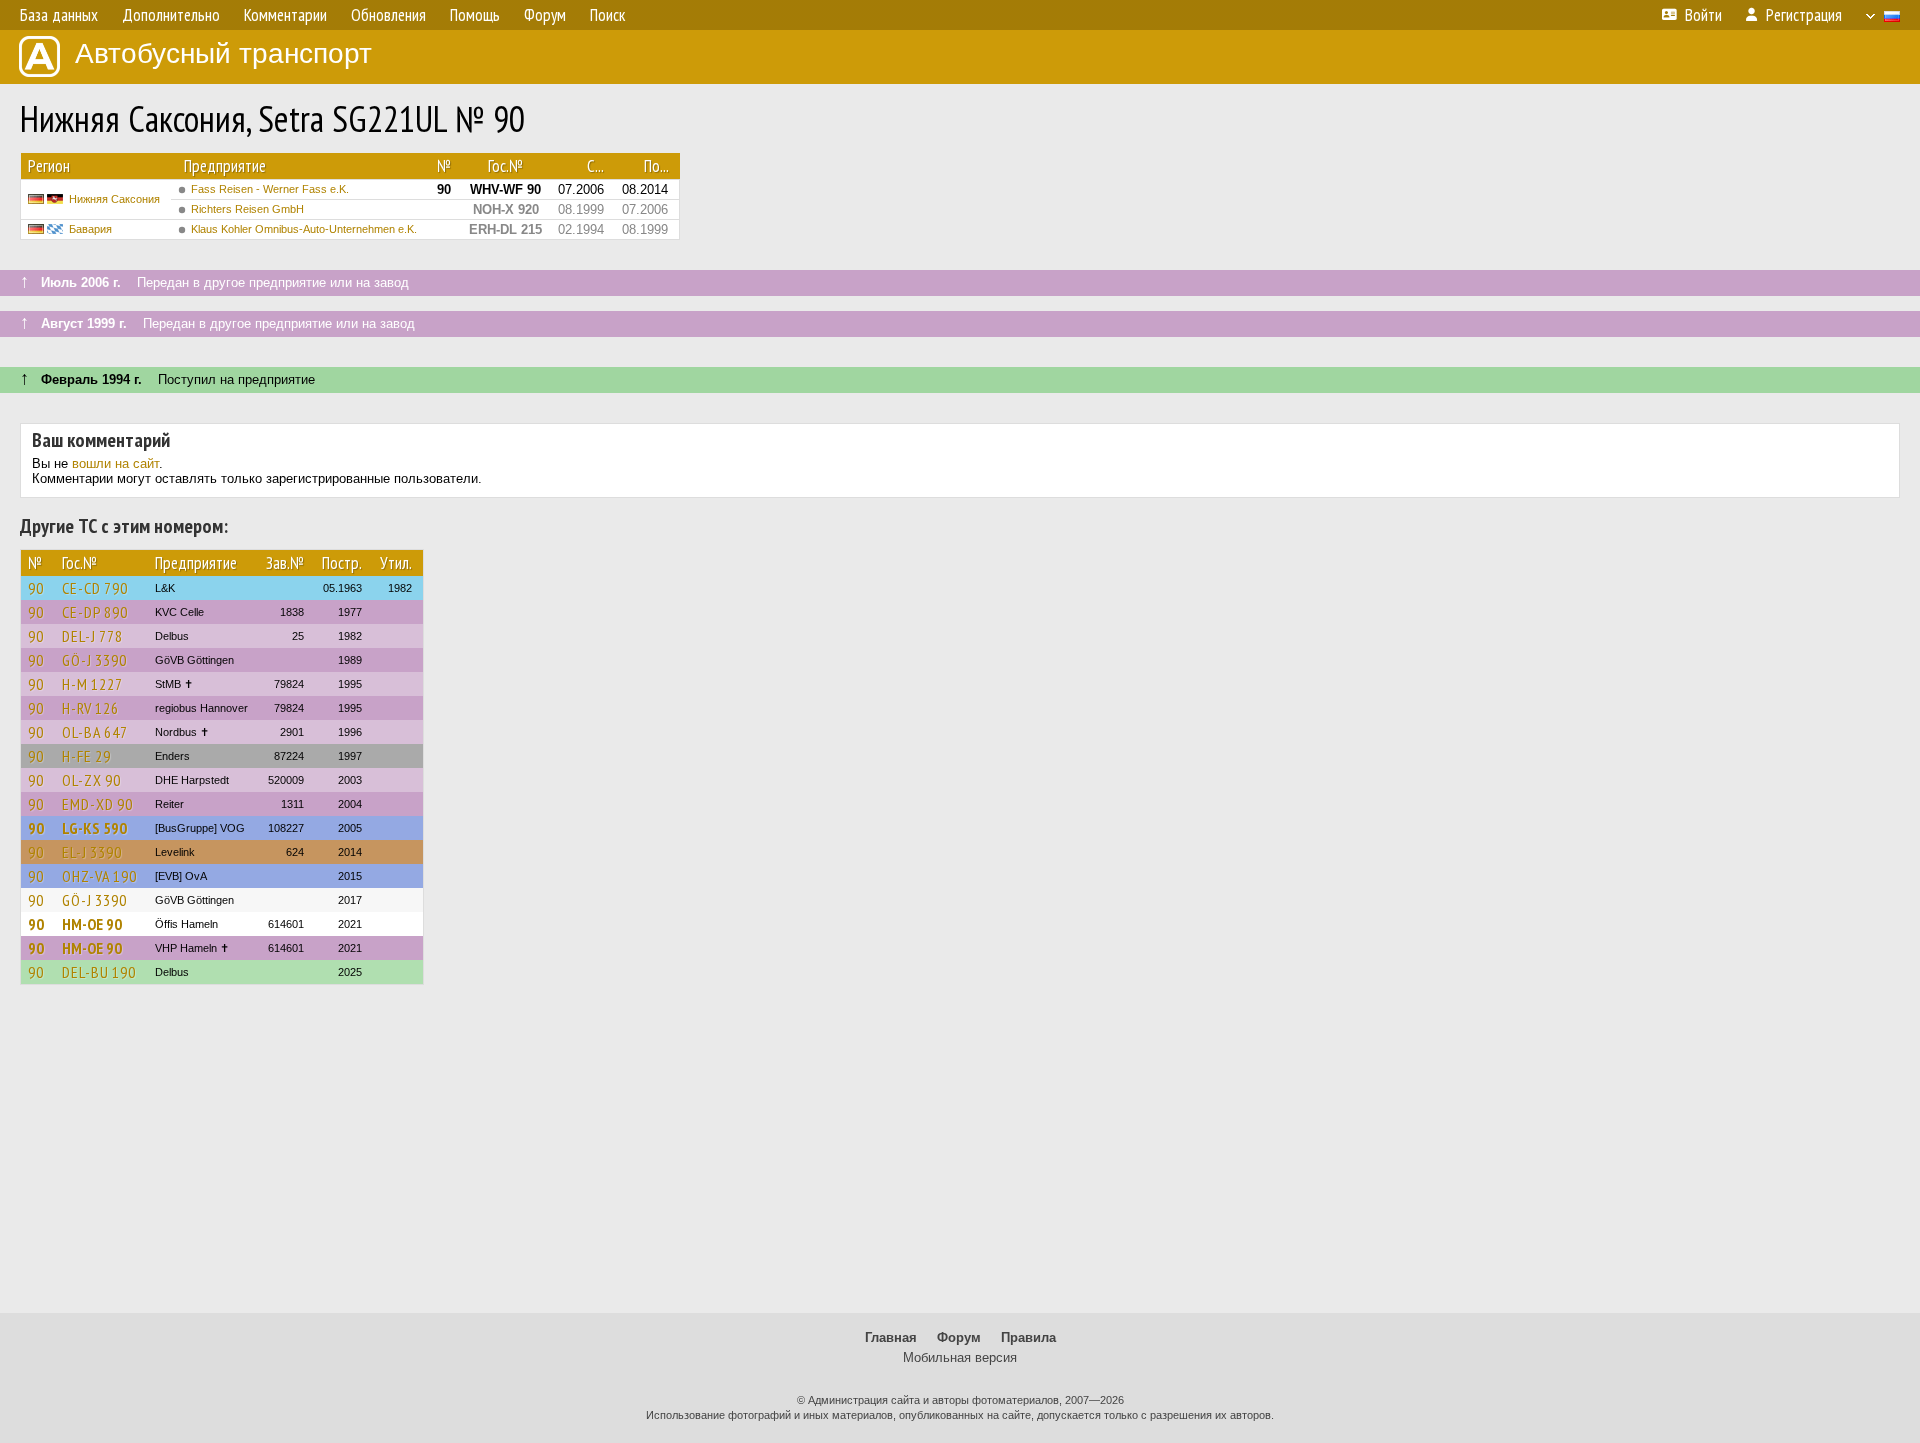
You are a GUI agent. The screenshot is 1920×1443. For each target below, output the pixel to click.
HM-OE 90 (92, 924)
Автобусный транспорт (223, 53)
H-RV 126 (90, 708)
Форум (959, 1337)
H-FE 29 (86, 756)
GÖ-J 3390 (94, 660)
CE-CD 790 (95, 588)
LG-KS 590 (94, 828)
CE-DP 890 (95, 612)
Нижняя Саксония (114, 199)
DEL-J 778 (92, 636)
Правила (1028, 1337)
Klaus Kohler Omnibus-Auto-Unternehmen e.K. (304, 229)
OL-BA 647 (95, 732)
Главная (891, 1337)
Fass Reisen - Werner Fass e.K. (270, 189)
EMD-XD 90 (97, 804)
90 (36, 588)
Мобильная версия (960, 1357)
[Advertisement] (960, 1158)
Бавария (90, 229)
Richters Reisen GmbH (247, 209)
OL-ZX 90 (91, 780)
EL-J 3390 (92, 852)
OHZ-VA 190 (99, 876)
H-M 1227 (92, 684)
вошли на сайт (115, 463)
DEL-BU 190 (99, 972)
